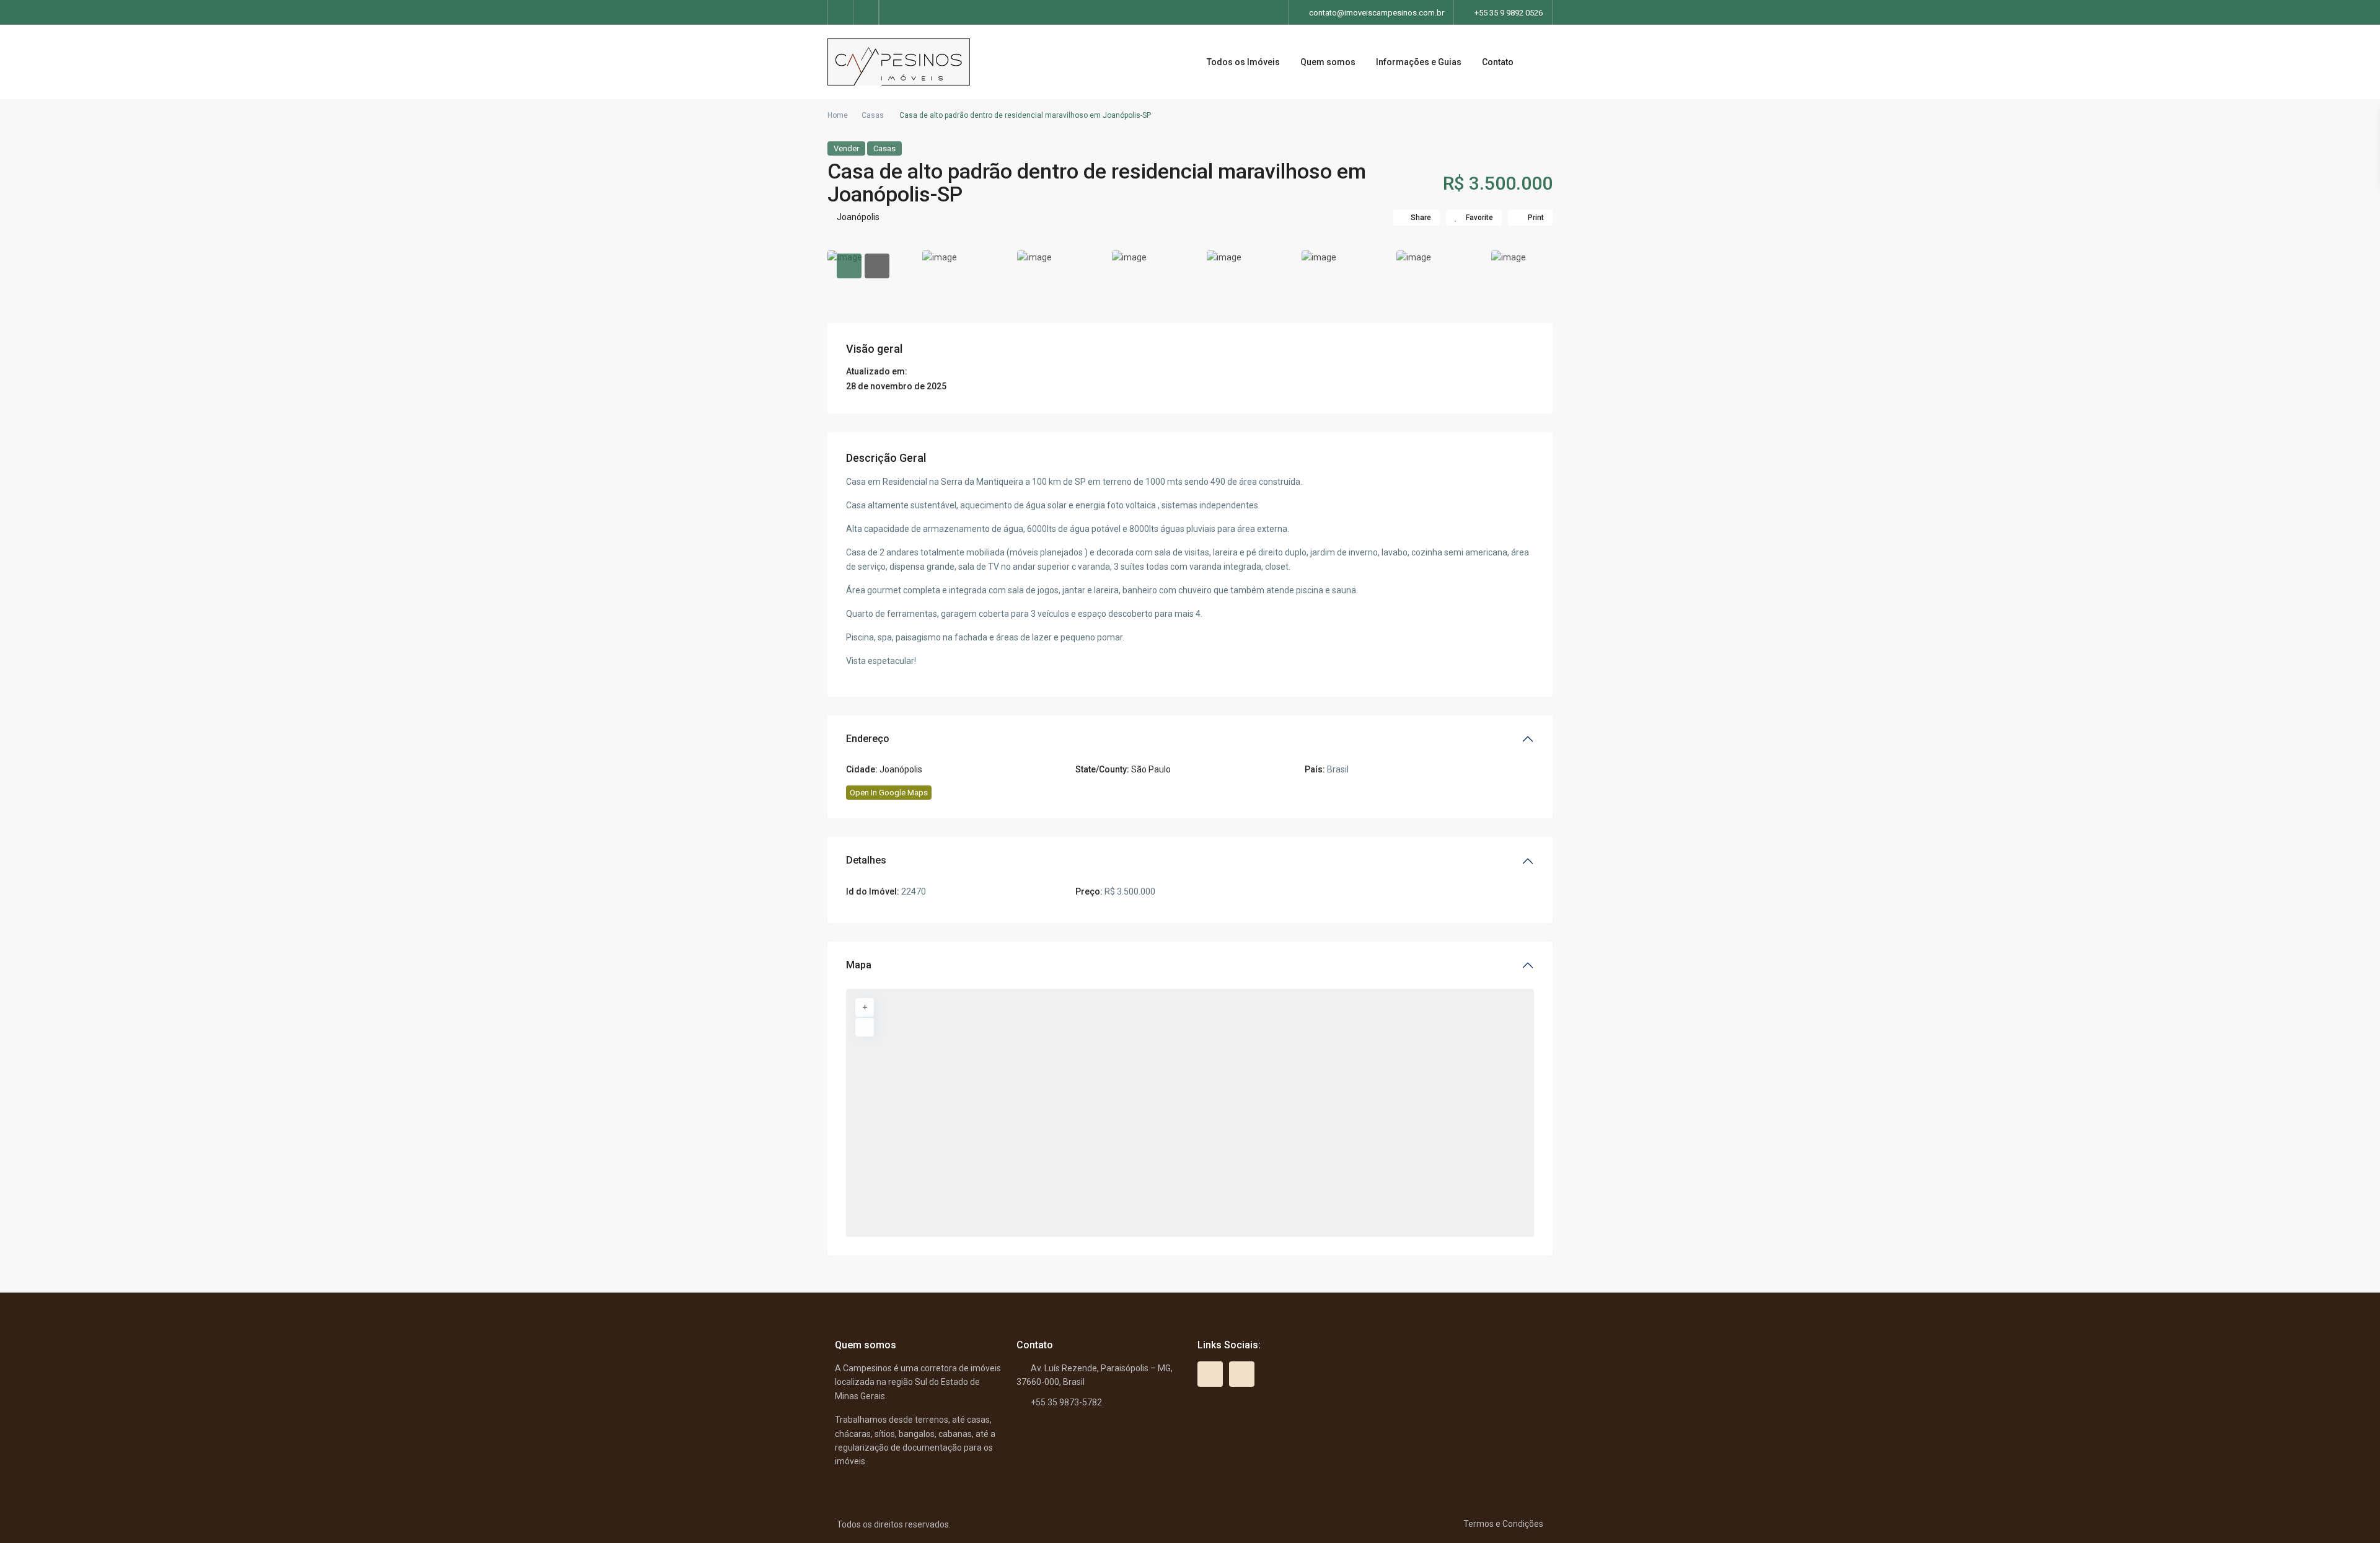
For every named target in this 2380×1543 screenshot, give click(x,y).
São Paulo (1151, 769)
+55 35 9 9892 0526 (1509, 13)
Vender (846, 148)
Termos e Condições (1503, 1524)
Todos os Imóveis (1243, 62)
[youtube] (841, 12)
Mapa (859, 965)
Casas (873, 115)
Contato (1498, 62)
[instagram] (866, 12)
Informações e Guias (1419, 62)
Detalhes (866, 860)
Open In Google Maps (889, 793)
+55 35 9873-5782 (1066, 1402)
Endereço (868, 739)
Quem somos (1328, 62)
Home (838, 115)
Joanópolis (858, 217)
